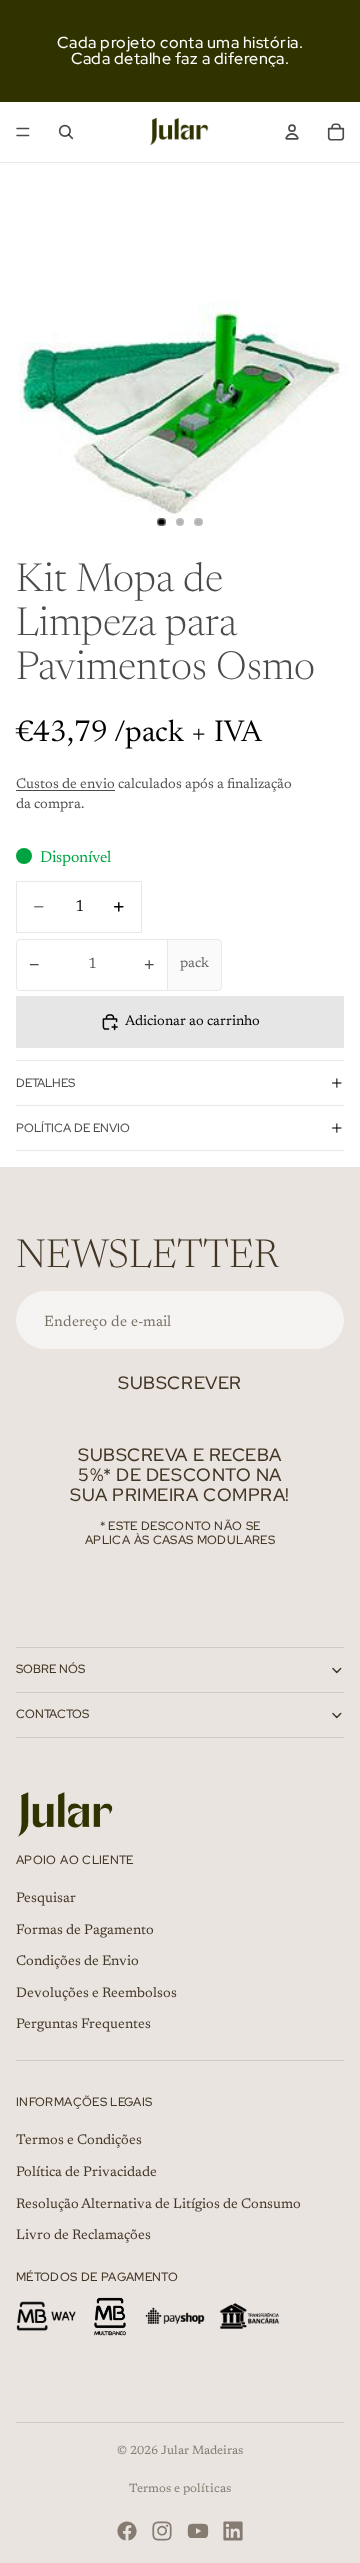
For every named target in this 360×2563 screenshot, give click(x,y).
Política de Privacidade (86, 2173)
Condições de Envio (77, 1962)
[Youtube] (198, 2531)
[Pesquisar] (66, 132)
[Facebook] (127, 2531)
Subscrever (179, 1382)
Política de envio (73, 1128)
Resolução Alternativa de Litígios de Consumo (158, 2204)
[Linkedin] (233, 2531)
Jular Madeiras (202, 2451)
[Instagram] (162, 2531)
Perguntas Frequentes (83, 2025)
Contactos (52, 1714)
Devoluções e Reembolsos (96, 1993)
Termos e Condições (79, 2141)
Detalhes (45, 1083)
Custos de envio (65, 785)
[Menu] (23, 132)
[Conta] (292, 132)
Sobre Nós (50, 1669)
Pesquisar (46, 1899)
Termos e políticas (180, 2489)
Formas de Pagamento (85, 1930)
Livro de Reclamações (83, 2236)
